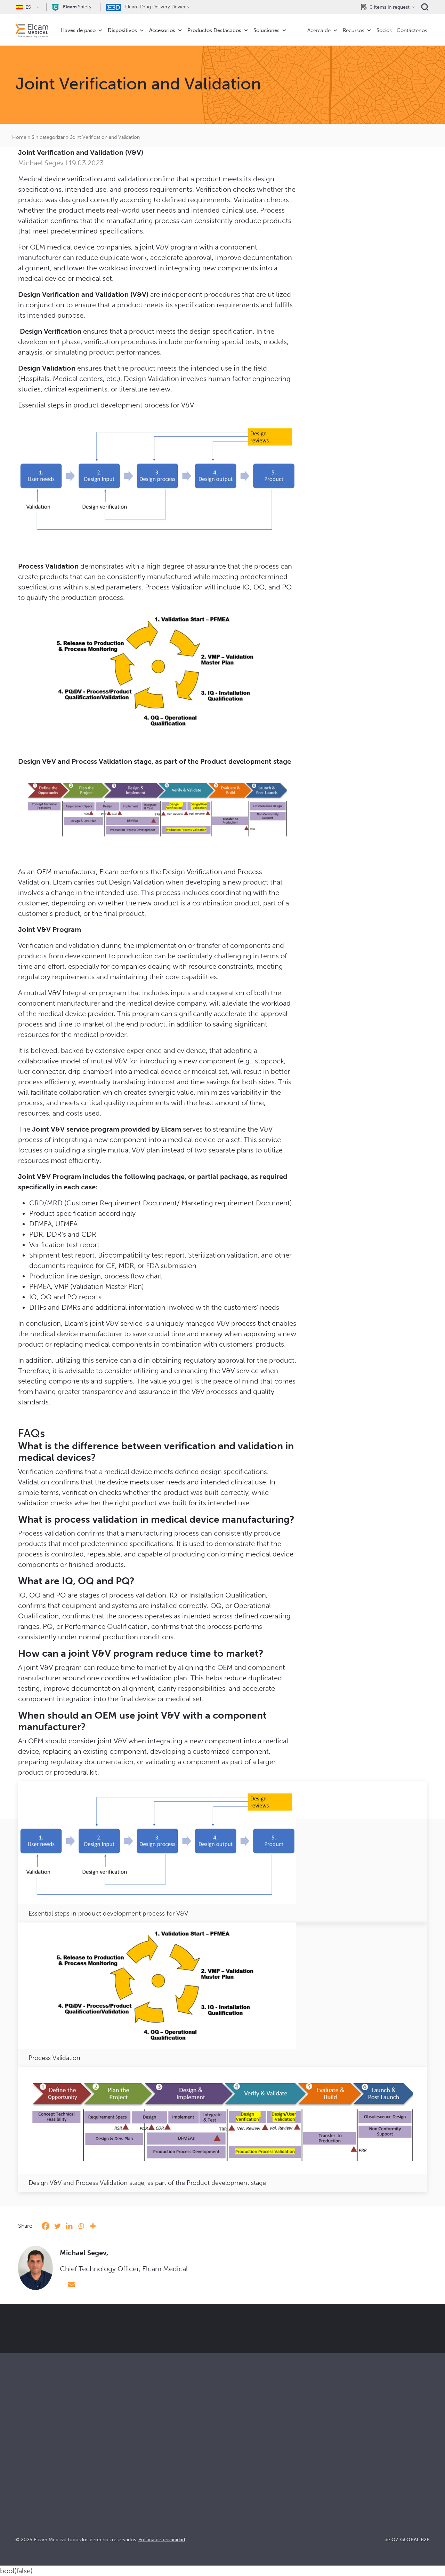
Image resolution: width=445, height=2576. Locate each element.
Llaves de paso (78, 30)
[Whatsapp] (81, 2226)
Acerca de (319, 30)
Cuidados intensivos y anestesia (158, 2466)
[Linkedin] (69, 2226)
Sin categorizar (48, 137)
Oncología (132, 2494)
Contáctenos (412, 30)
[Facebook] (46, 2226)
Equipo (231, 2503)
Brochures (339, 2466)
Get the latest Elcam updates (232, 2354)
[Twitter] (57, 2226)
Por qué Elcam (241, 2466)
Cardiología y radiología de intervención (169, 2485)
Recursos (354, 30)
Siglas (333, 2494)
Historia (232, 2522)
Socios (384, 30)
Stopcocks (29, 2466)
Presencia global (243, 2494)
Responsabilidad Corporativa (258, 2485)
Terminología (343, 2485)
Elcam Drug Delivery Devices (156, 7)
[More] (93, 2226)
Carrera (232, 2513)
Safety (77, 7)
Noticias (336, 2503)
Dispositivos (122, 30)
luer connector (41, 1071)
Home (19, 137)
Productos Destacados (214, 30)
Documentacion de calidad (360, 2475)
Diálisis (128, 2475)
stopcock (269, 1061)
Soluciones (266, 30)
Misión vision (239, 2475)
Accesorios (162, 30)
